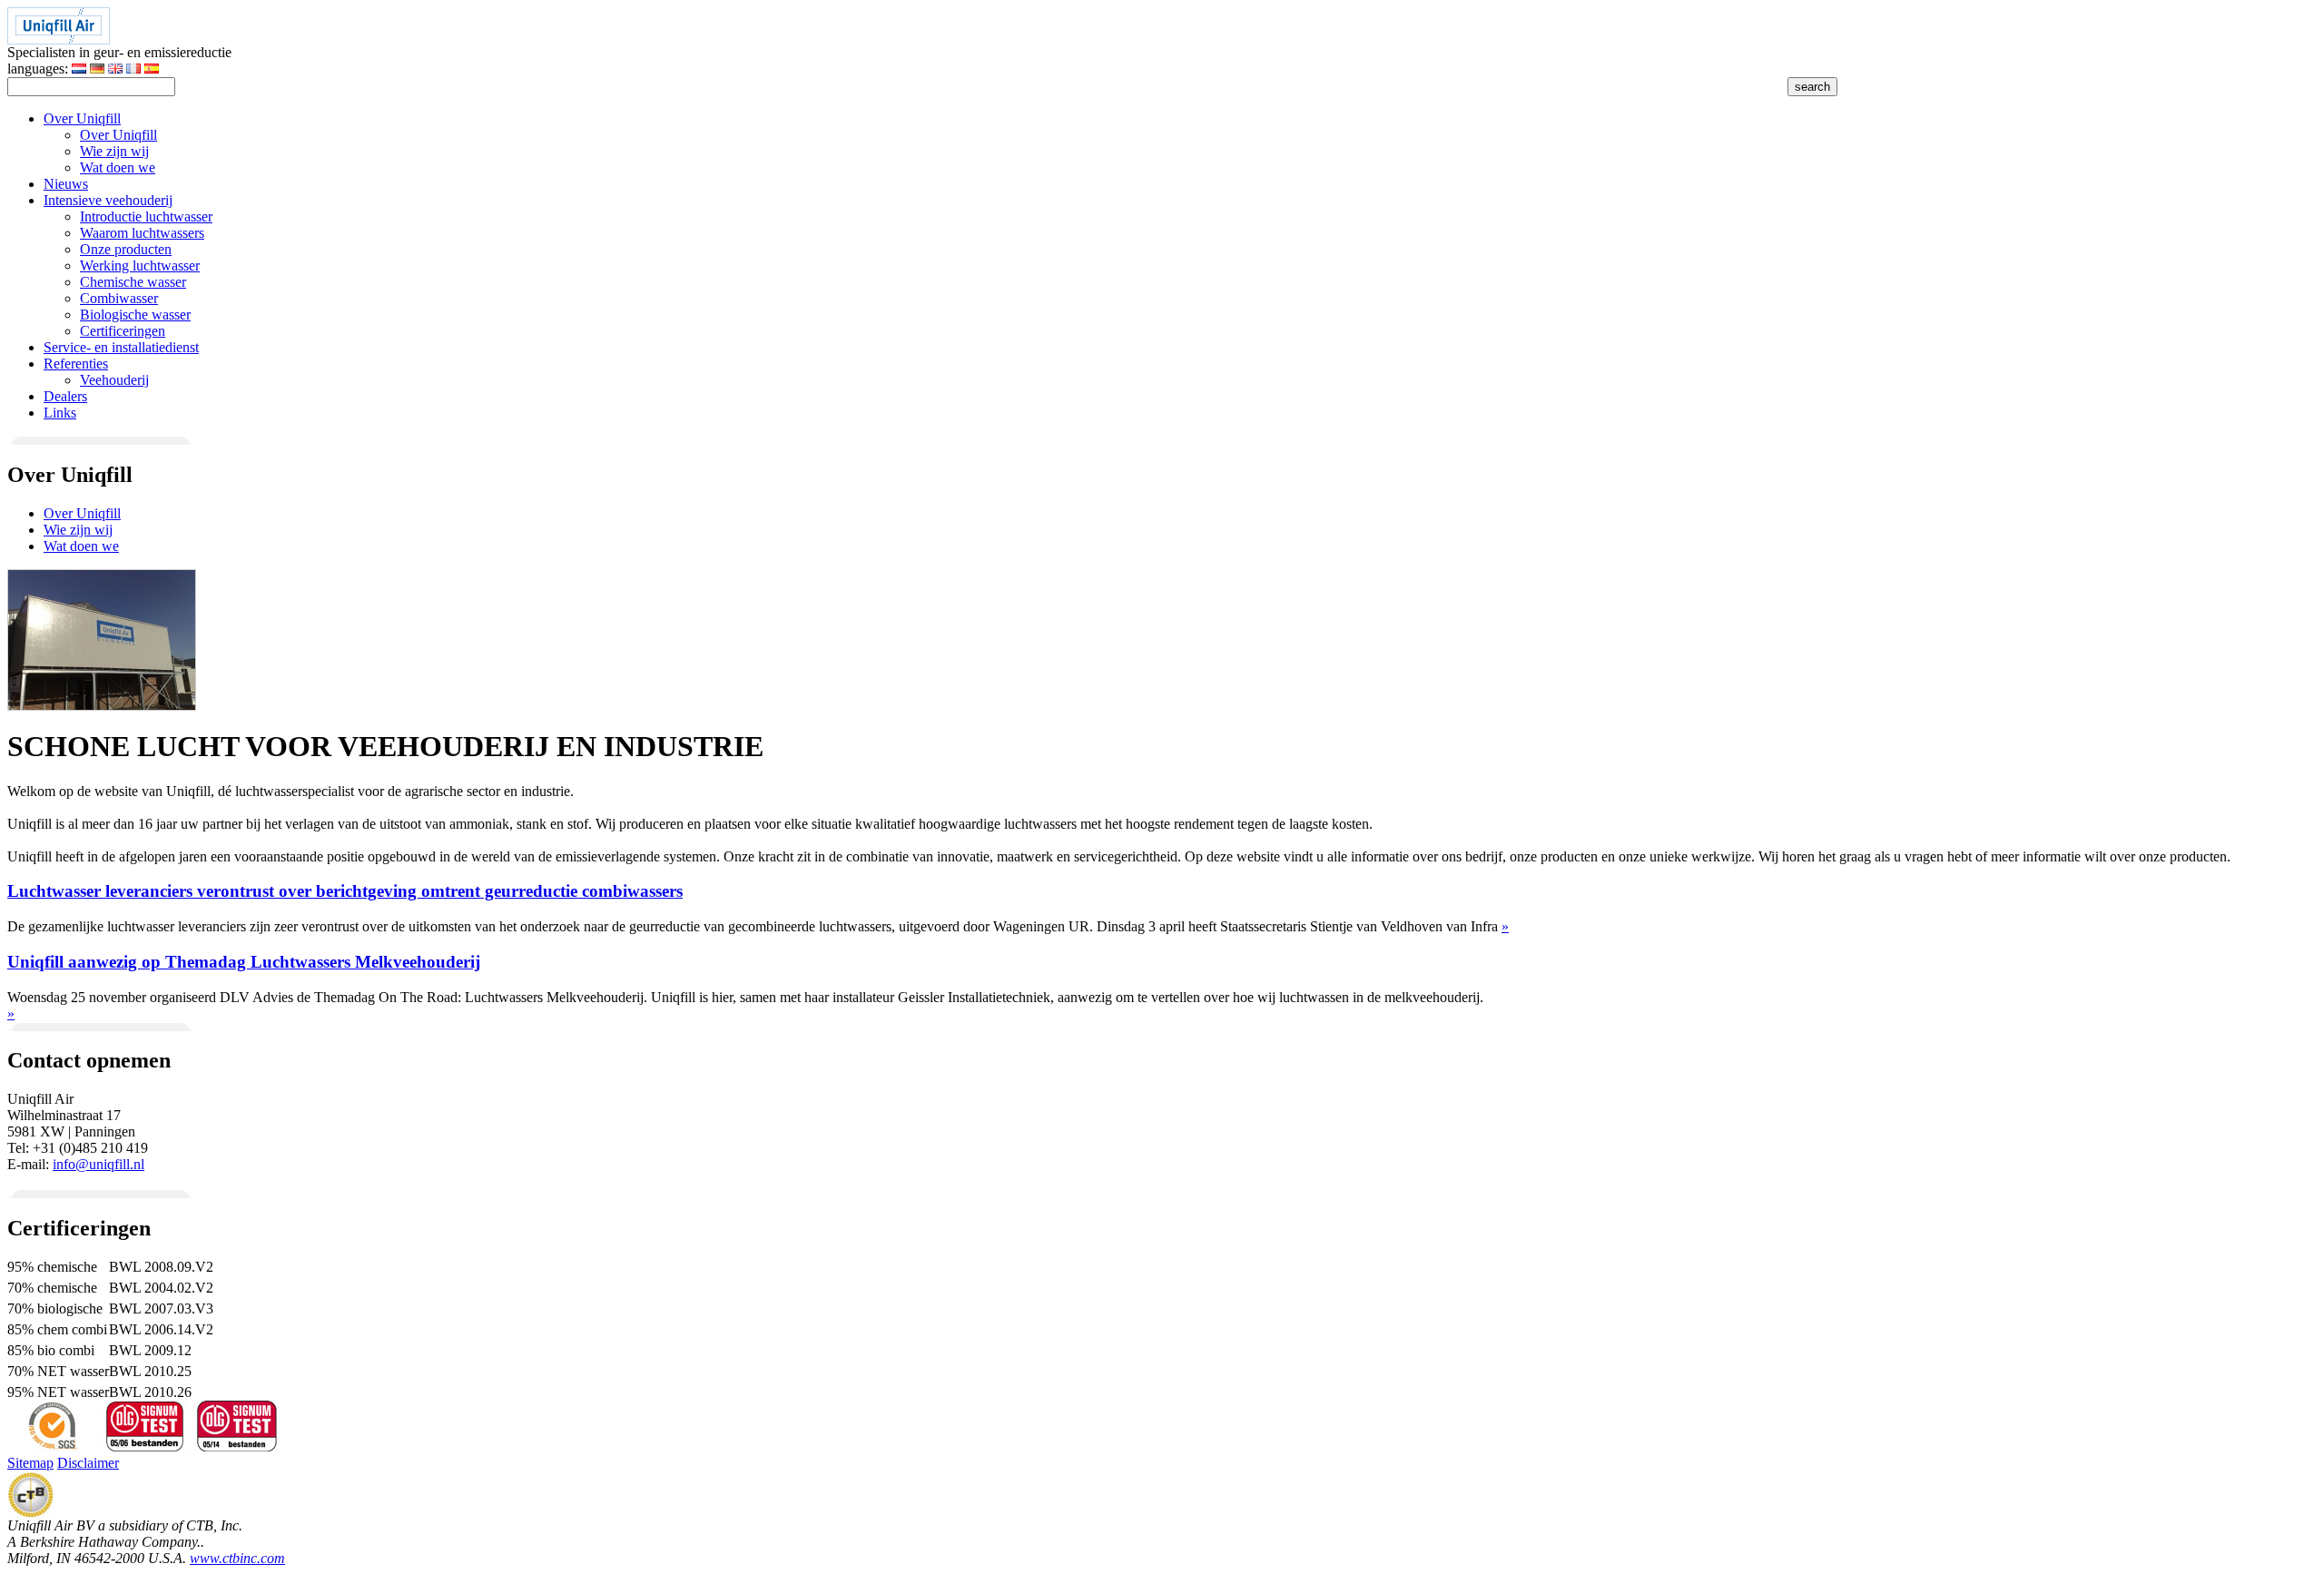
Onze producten (126, 249)
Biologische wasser (135, 315)
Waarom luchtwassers (142, 233)
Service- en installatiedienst (121, 347)
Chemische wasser (133, 282)
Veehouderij (114, 380)
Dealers (65, 396)
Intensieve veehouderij (108, 200)
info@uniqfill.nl (98, 1164)
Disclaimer (88, 1463)
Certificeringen (123, 331)
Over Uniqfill (82, 118)
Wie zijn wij (114, 151)
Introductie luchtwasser (146, 216)
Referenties (76, 364)
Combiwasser (119, 298)
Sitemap (30, 1463)
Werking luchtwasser (140, 266)
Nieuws (66, 184)
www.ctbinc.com (237, 1558)
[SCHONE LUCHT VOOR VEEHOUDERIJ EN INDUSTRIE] (102, 706)
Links (60, 413)
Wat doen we (118, 167)
